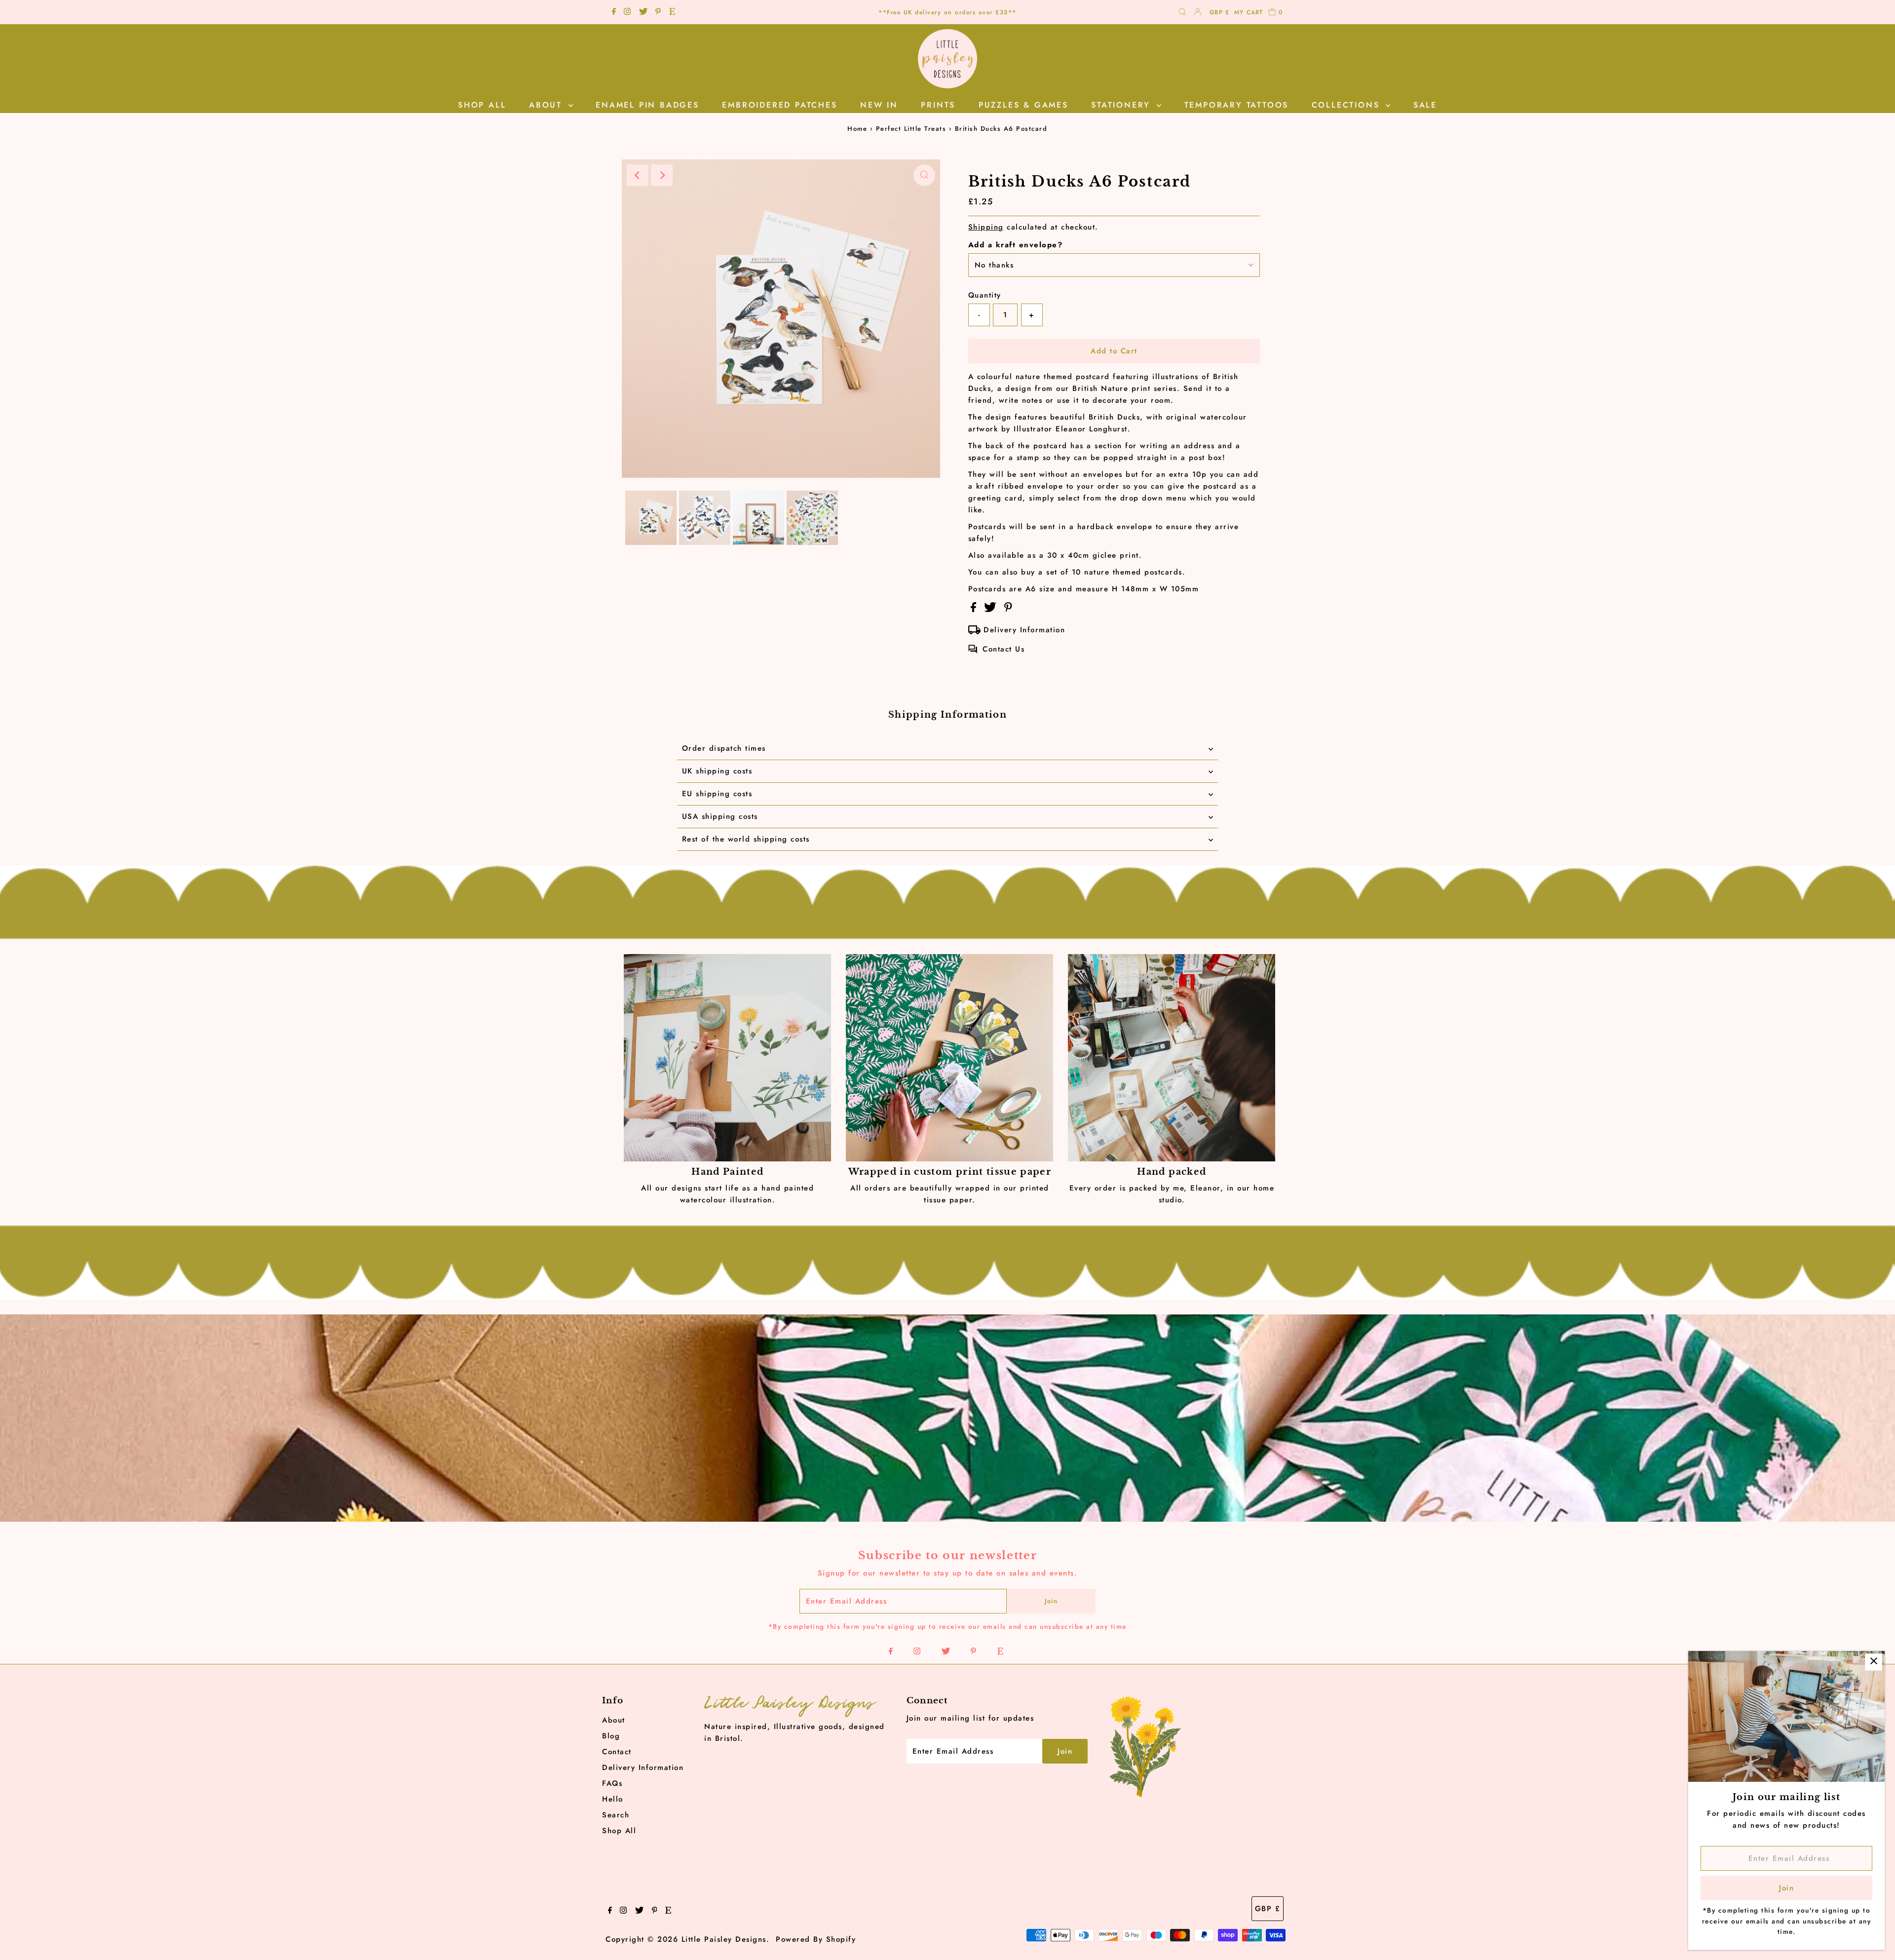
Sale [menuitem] (1425, 105)
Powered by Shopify (816, 1939)
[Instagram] (627, 12)
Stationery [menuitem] (1123, 105)
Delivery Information (1024, 630)
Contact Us (1004, 649)
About (614, 1720)
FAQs (612, 1783)
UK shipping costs (717, 771)
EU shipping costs (717, 794)
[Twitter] (643, 12)
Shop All (619, 1831)
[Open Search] (1182, 13)
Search (616, 1815)
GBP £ (1219, 12)
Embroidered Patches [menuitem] (779, 105)
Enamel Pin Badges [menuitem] (647, 105)
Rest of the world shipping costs (746, 839)
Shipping (986, 227)
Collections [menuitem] (1348, 105)
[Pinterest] (658, 12)
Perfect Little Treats (911, 129)
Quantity (985, 295)
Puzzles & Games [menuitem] (1023, 105)
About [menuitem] (548, 105)
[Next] (662, 175)
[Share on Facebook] (975, 610)
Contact (617, 1752)
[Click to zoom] (924, 175)
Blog (611, 1736)
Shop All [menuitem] (482, 105)
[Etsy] (672, 12)
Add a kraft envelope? (1016, 245)
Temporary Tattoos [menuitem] (1237, 105)
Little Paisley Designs (724, 1939)
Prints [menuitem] (938, 105)
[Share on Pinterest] (1008, 610)
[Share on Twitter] (992, 610)
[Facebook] (614, 12)
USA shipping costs (720, 816)
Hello (613, 1799)
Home (857, 129)
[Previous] (638, 175)
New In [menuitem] (879, 105)
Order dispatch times (724, 748)
